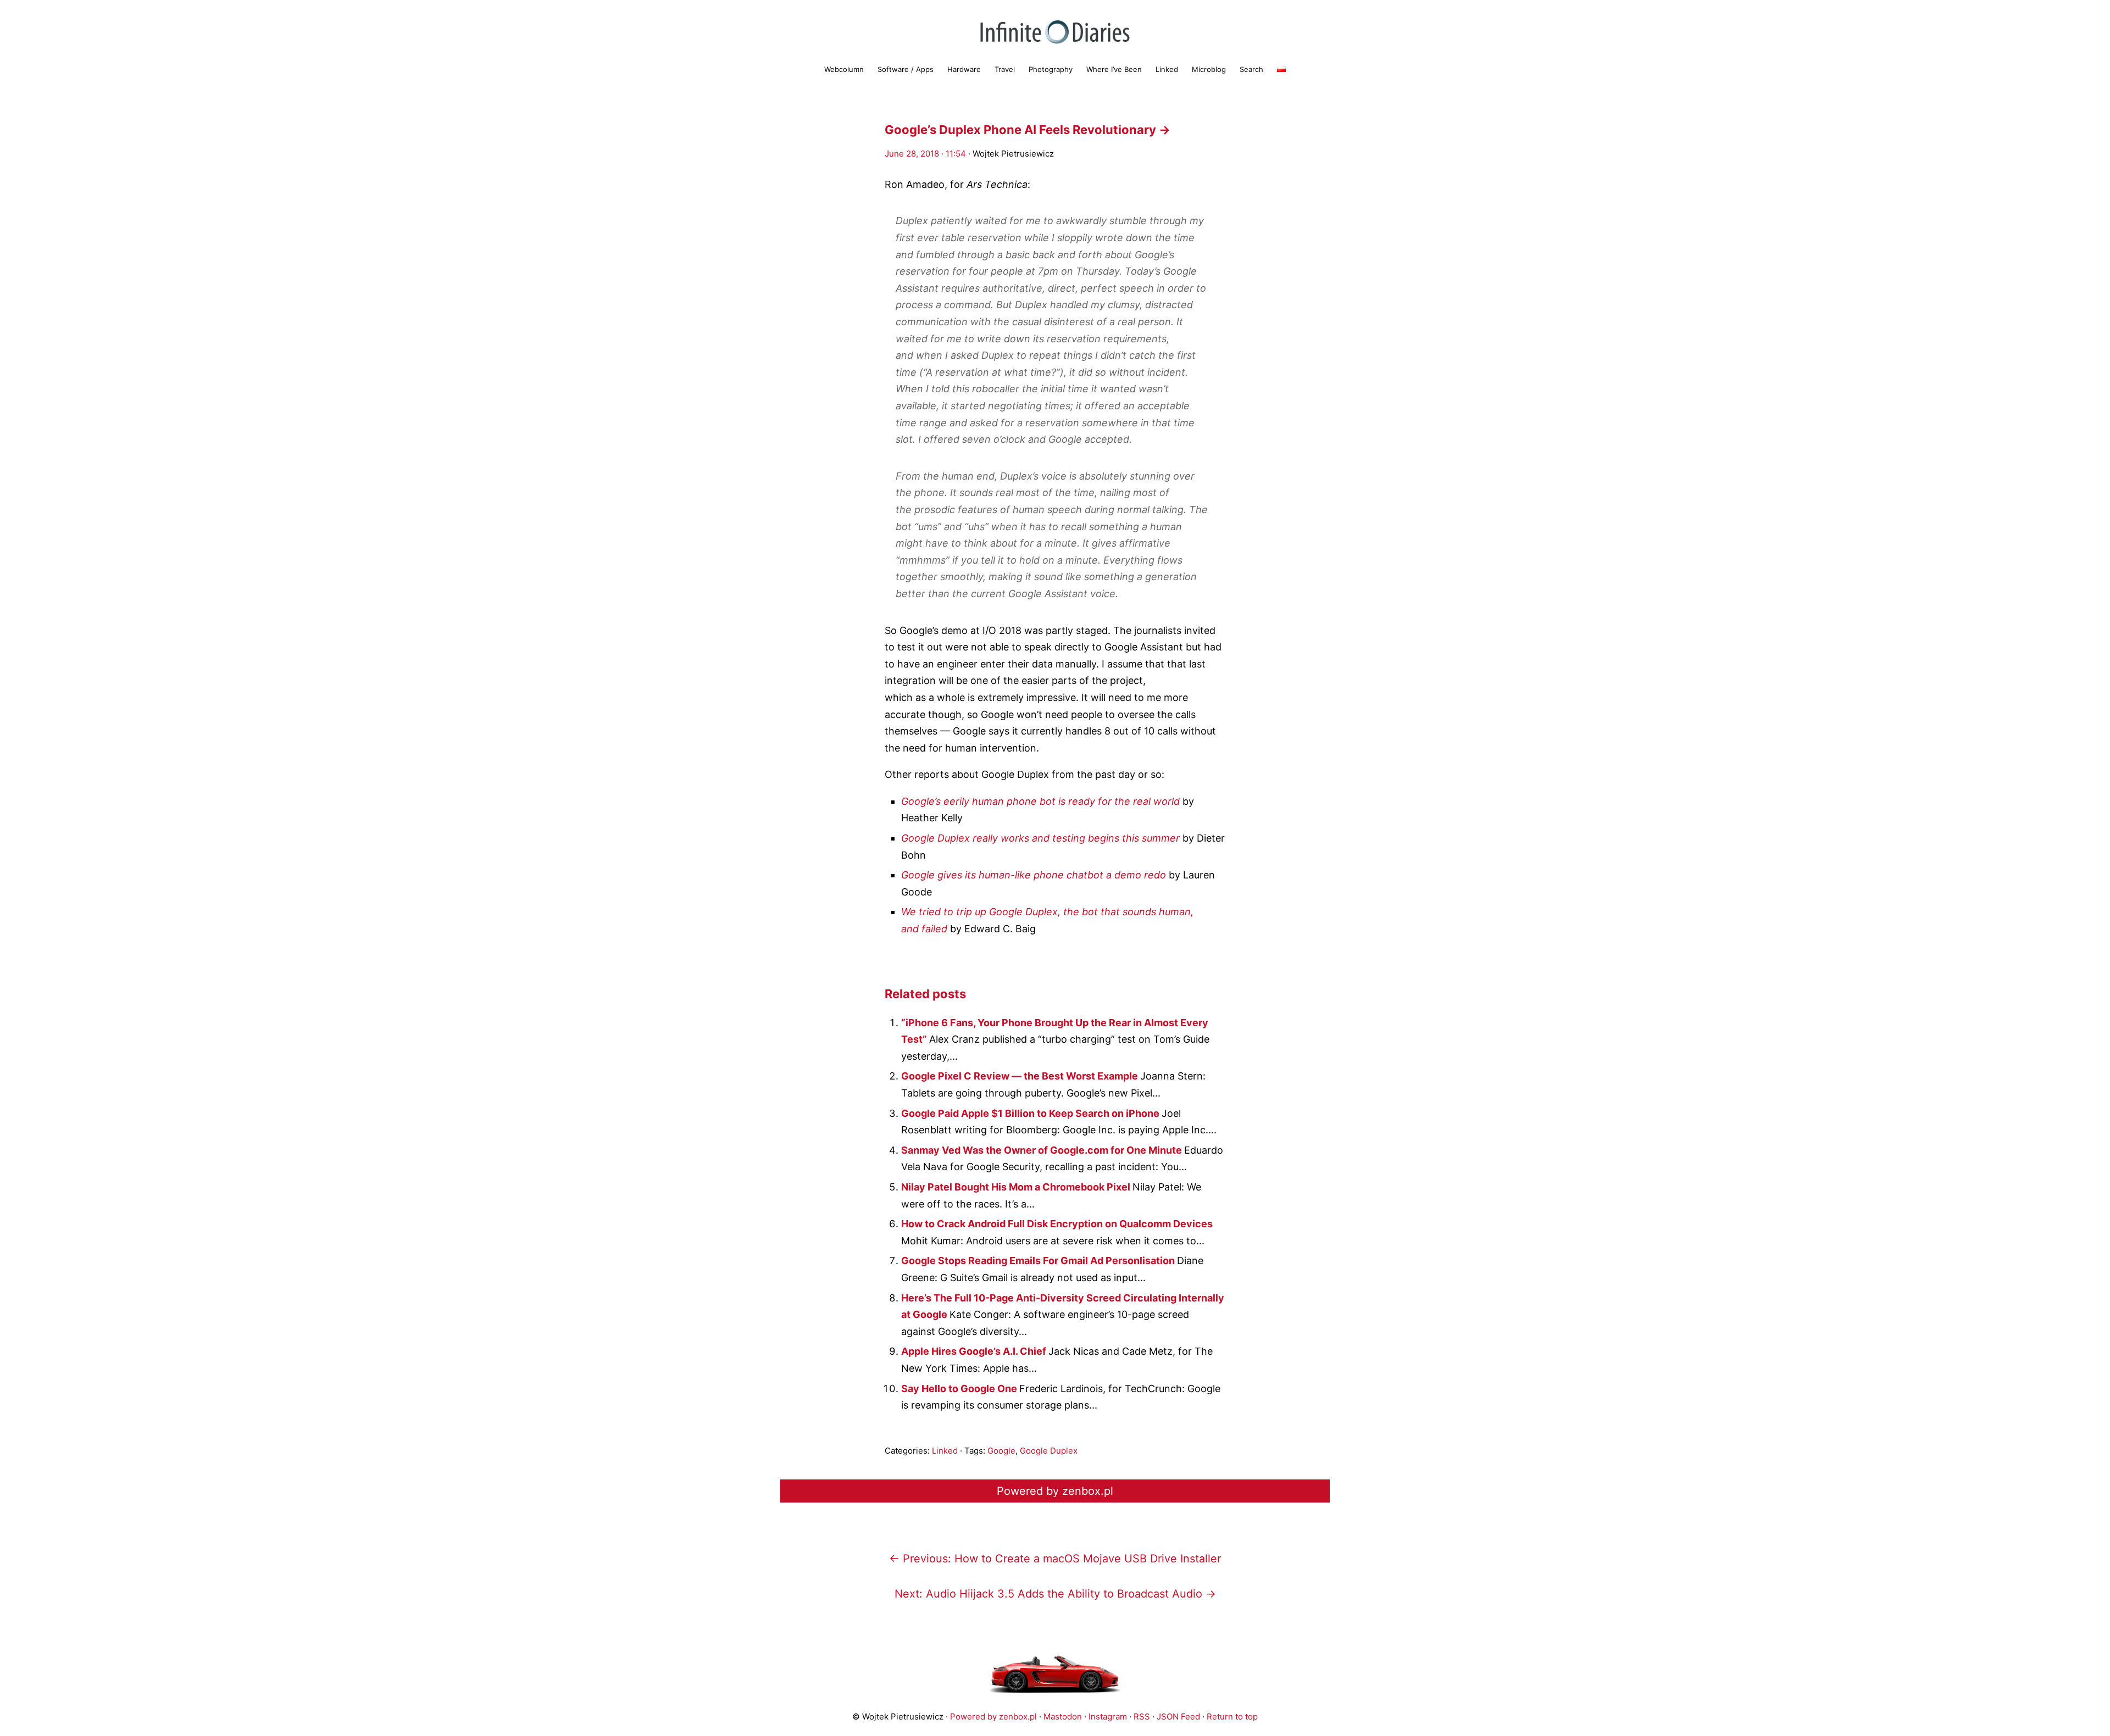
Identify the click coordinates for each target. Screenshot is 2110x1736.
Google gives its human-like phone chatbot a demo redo (1034, 875)
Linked (1167, 69)
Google (1001, 1451)
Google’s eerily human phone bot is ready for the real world (1040, 801)
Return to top (1232, 1716)
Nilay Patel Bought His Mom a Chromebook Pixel (1017, 1187)
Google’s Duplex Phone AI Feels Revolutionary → (1028, 130)
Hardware (964, 69)
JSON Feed (1178, 1716)
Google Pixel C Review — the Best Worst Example (1021, 1076)
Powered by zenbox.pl (1055, 1491)
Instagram (1108, 1716)
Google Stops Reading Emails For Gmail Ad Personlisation (1039, 1261)
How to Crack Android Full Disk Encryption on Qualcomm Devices (1057, 1224)
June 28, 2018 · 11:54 (925, 154)
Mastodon (1063, 1716)
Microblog (1209, 69)
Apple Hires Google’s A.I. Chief (975, 1351)
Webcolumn (844, 69)
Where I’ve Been (1114, 69)
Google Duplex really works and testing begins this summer (1040, 838)
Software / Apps (906, 69)
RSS (1142, 1716)
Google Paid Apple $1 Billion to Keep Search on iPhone (1031, 1113)
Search (1251, 69)
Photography (1051, 69)
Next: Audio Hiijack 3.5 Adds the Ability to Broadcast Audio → (1055, 1594)
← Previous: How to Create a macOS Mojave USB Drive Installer (1055, 1559)
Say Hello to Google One (960, 1389)
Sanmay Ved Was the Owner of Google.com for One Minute (1043, 1150)
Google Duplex (1049, 1451)
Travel (1005, 69)
